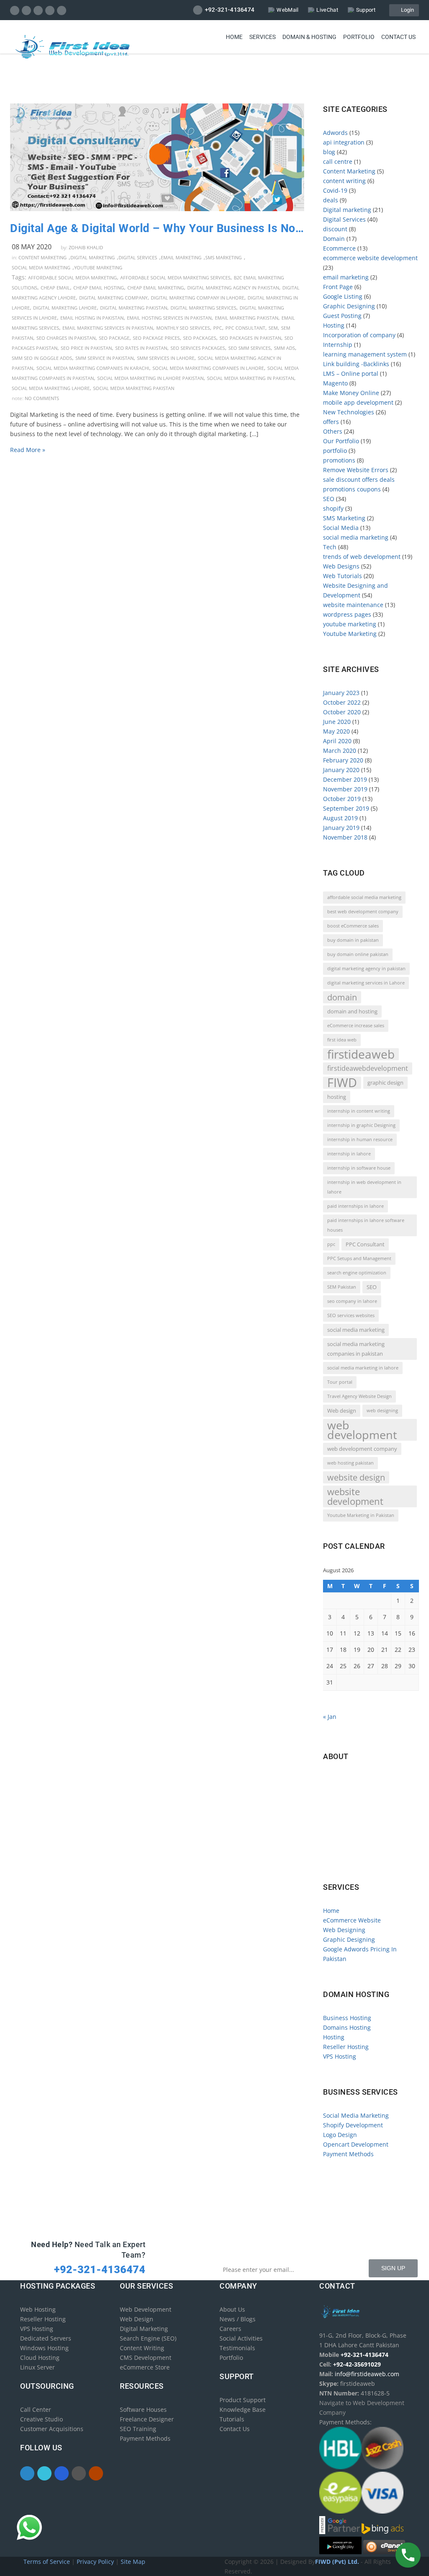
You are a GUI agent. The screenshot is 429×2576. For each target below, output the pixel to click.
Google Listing (343, 296)
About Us (232, 2309)
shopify (333, 508)
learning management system (365, 354)
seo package (114, 338)
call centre (338, 161)
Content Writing (142, 2348)
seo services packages (198, 348)
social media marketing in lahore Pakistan (150, 378)
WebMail (287, 10)
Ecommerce (339, 248)
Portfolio (359, 37)
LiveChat (327, 10)
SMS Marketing (224, 257)
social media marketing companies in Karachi (93, 368)
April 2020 (337, 741)
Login (406, 10)
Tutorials (232, 2419)
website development (355, 1496)
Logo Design (340, 2135)
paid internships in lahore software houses (366, 1225)
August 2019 (340, 818)
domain (342, 997)
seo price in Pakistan (86, 348)
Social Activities (241, 2338)
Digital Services (138, 257)
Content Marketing (43, 257)
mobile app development (358, 402)
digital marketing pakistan (134, 308)
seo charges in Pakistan (66, 338)
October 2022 (342, 702)
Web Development (146, 2309)
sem (273, 328)
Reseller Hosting (346, 2047)
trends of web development (362, 557)
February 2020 (343, 760)
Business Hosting (347, 2018)
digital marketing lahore (65, 308)
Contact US (398, 37)
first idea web (342, 1040)
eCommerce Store (145, 2367)
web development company (362, 1449)
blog (329, 152)
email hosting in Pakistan (92, 318)
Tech (330, 547)
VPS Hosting (340, 2056)
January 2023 (341, 693)
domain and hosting (352, 1011)
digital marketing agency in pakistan (233, 288)
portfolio (335, 451)
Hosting (334, 325)
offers (331, 422)
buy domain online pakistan (358, 954)
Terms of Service (48, 2562)
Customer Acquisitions (52, 2429)
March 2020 (340, 751)
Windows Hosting (44, 2348)
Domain (334, 239)
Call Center (36, 2409)
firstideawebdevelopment (368, 1068)
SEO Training (138, 2429)
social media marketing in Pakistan (251, 378)
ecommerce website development (370, 258)
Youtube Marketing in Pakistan (361, 1515)
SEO (329, 499)
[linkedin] (38, 10)
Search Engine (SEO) (148, 2338)
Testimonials (237, 2348)
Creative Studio (41, 2419)
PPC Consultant (245, 328)
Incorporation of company (359, 335)
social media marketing (41, 267)
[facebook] (15, 10)
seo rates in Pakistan (141, 348)
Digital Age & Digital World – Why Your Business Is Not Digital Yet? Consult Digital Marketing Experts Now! (157, 228)
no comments (42, 398)
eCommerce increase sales (356, 1026)
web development (362, 1430)
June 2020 (337, 722)
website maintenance (353, 605)
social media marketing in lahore (363, 1368)
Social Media (341, 528)
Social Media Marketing (356, 2115)
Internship (338, 345)
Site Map (133, 2562)
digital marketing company (113, 298)
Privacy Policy (96, 2562)
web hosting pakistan (350, 1463)
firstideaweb (361, 1054)
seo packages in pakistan (250, 338)
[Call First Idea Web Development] (408, 2555)
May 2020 (336, 731)
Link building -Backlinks (356, 364)
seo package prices (156, 338)
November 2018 (345, 837)
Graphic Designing (349, 306)
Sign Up (393, 2268)
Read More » (28, 450)
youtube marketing (350, 624)
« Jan (330, 1717)
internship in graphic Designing (361, 1125)
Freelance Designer (147, 2419)
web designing (382, 1411)
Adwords (335, 133)
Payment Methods (348, 2154)
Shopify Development (353, 2125)
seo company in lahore (352, 1301)
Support (366, 10)
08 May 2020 (32, 247)
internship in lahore (349, 1154)
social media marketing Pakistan (134, 388)
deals (331, 200)
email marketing (181, 257)
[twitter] (27, 10)
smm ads (284, 348)
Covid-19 (335, 190)
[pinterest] (50, 10)
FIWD (342, 1083)
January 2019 (341, 828)
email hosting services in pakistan (169, 318)
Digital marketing (93, 257)
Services (262, 37)
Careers (230, 2329)
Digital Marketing (144, 2329)
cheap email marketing (156, 288)
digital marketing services (203, 308)
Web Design (137, 2319)
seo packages (200, 338)
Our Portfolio (341, 441)
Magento (335, 383)
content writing (344, 181)
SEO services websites (351, 1315)
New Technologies (349, 412)
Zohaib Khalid (86, 247)
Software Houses (143, 2409)
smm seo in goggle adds (42, 358)
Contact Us (235, 2429)
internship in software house (359, 1168)
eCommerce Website (352, 1920)
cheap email (55, 288)
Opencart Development (356, 2144)
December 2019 (345, 779)
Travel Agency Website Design (359, 1396)
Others (333, 431)
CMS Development (146, 2358)
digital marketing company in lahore (198, 298)
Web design (342, 1411)
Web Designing (344, 1930)
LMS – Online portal (351, 373)
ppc (218, 328)
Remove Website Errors (356, 470)
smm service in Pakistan (105, 358)
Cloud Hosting (40, 2358)
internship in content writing (359, 1111)
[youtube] (62, 10)
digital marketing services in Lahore (366, 983)
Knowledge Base (243, 2409)
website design (356, 1477)
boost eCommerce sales (353, 926)
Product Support (243, 2400)
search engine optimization (357, 1273)
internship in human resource (360, 1139)
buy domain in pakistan (353, 940)
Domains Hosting (347, 2027)
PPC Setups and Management (359, 1258)
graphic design (385, 1083)
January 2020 (341, 770)
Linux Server (37, 2367)
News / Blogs (238, 2319)
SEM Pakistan (342, 1287)
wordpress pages (347, 614)
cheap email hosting (99, 288)
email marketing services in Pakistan (108, 328)
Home (234, 37)
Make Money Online (351, 393)
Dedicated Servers (46, 2338)
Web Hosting (38, 2309)
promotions (339, 460)
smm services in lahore (166, 358)
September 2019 (346, 808)
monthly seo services (183, 328)
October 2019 (342, 799)
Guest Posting (342, 316)
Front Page (338, 287)
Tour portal (340, 1382)
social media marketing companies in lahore (208, 368)
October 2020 (342, 712)
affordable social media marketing (72, 278)
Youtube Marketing (98, 267)
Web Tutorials (342, 576)
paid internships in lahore (355, 1206)
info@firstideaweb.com (372, 1815)
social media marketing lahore (51, 388)
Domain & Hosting (309, 37)
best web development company (363, 912)
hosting (337, 1097)
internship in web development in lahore (364, 1187)
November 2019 (345, 789)
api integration (344, 142)
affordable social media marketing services (175, 278)
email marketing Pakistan (247, 318)
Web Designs (341, 566)
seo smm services (249, 348)
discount (335, 229)
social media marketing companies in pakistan (356, 1349)
